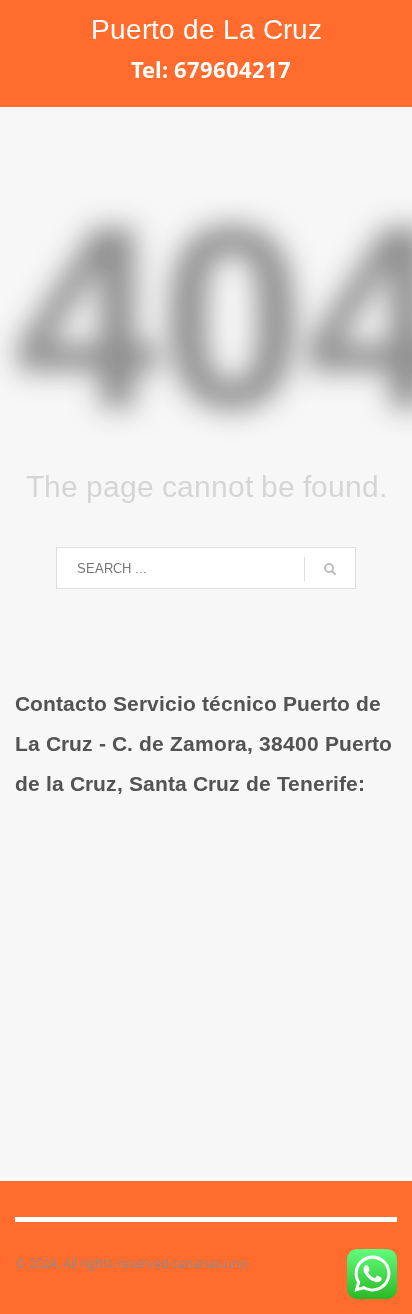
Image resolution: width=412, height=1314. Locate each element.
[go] (330, 569)
